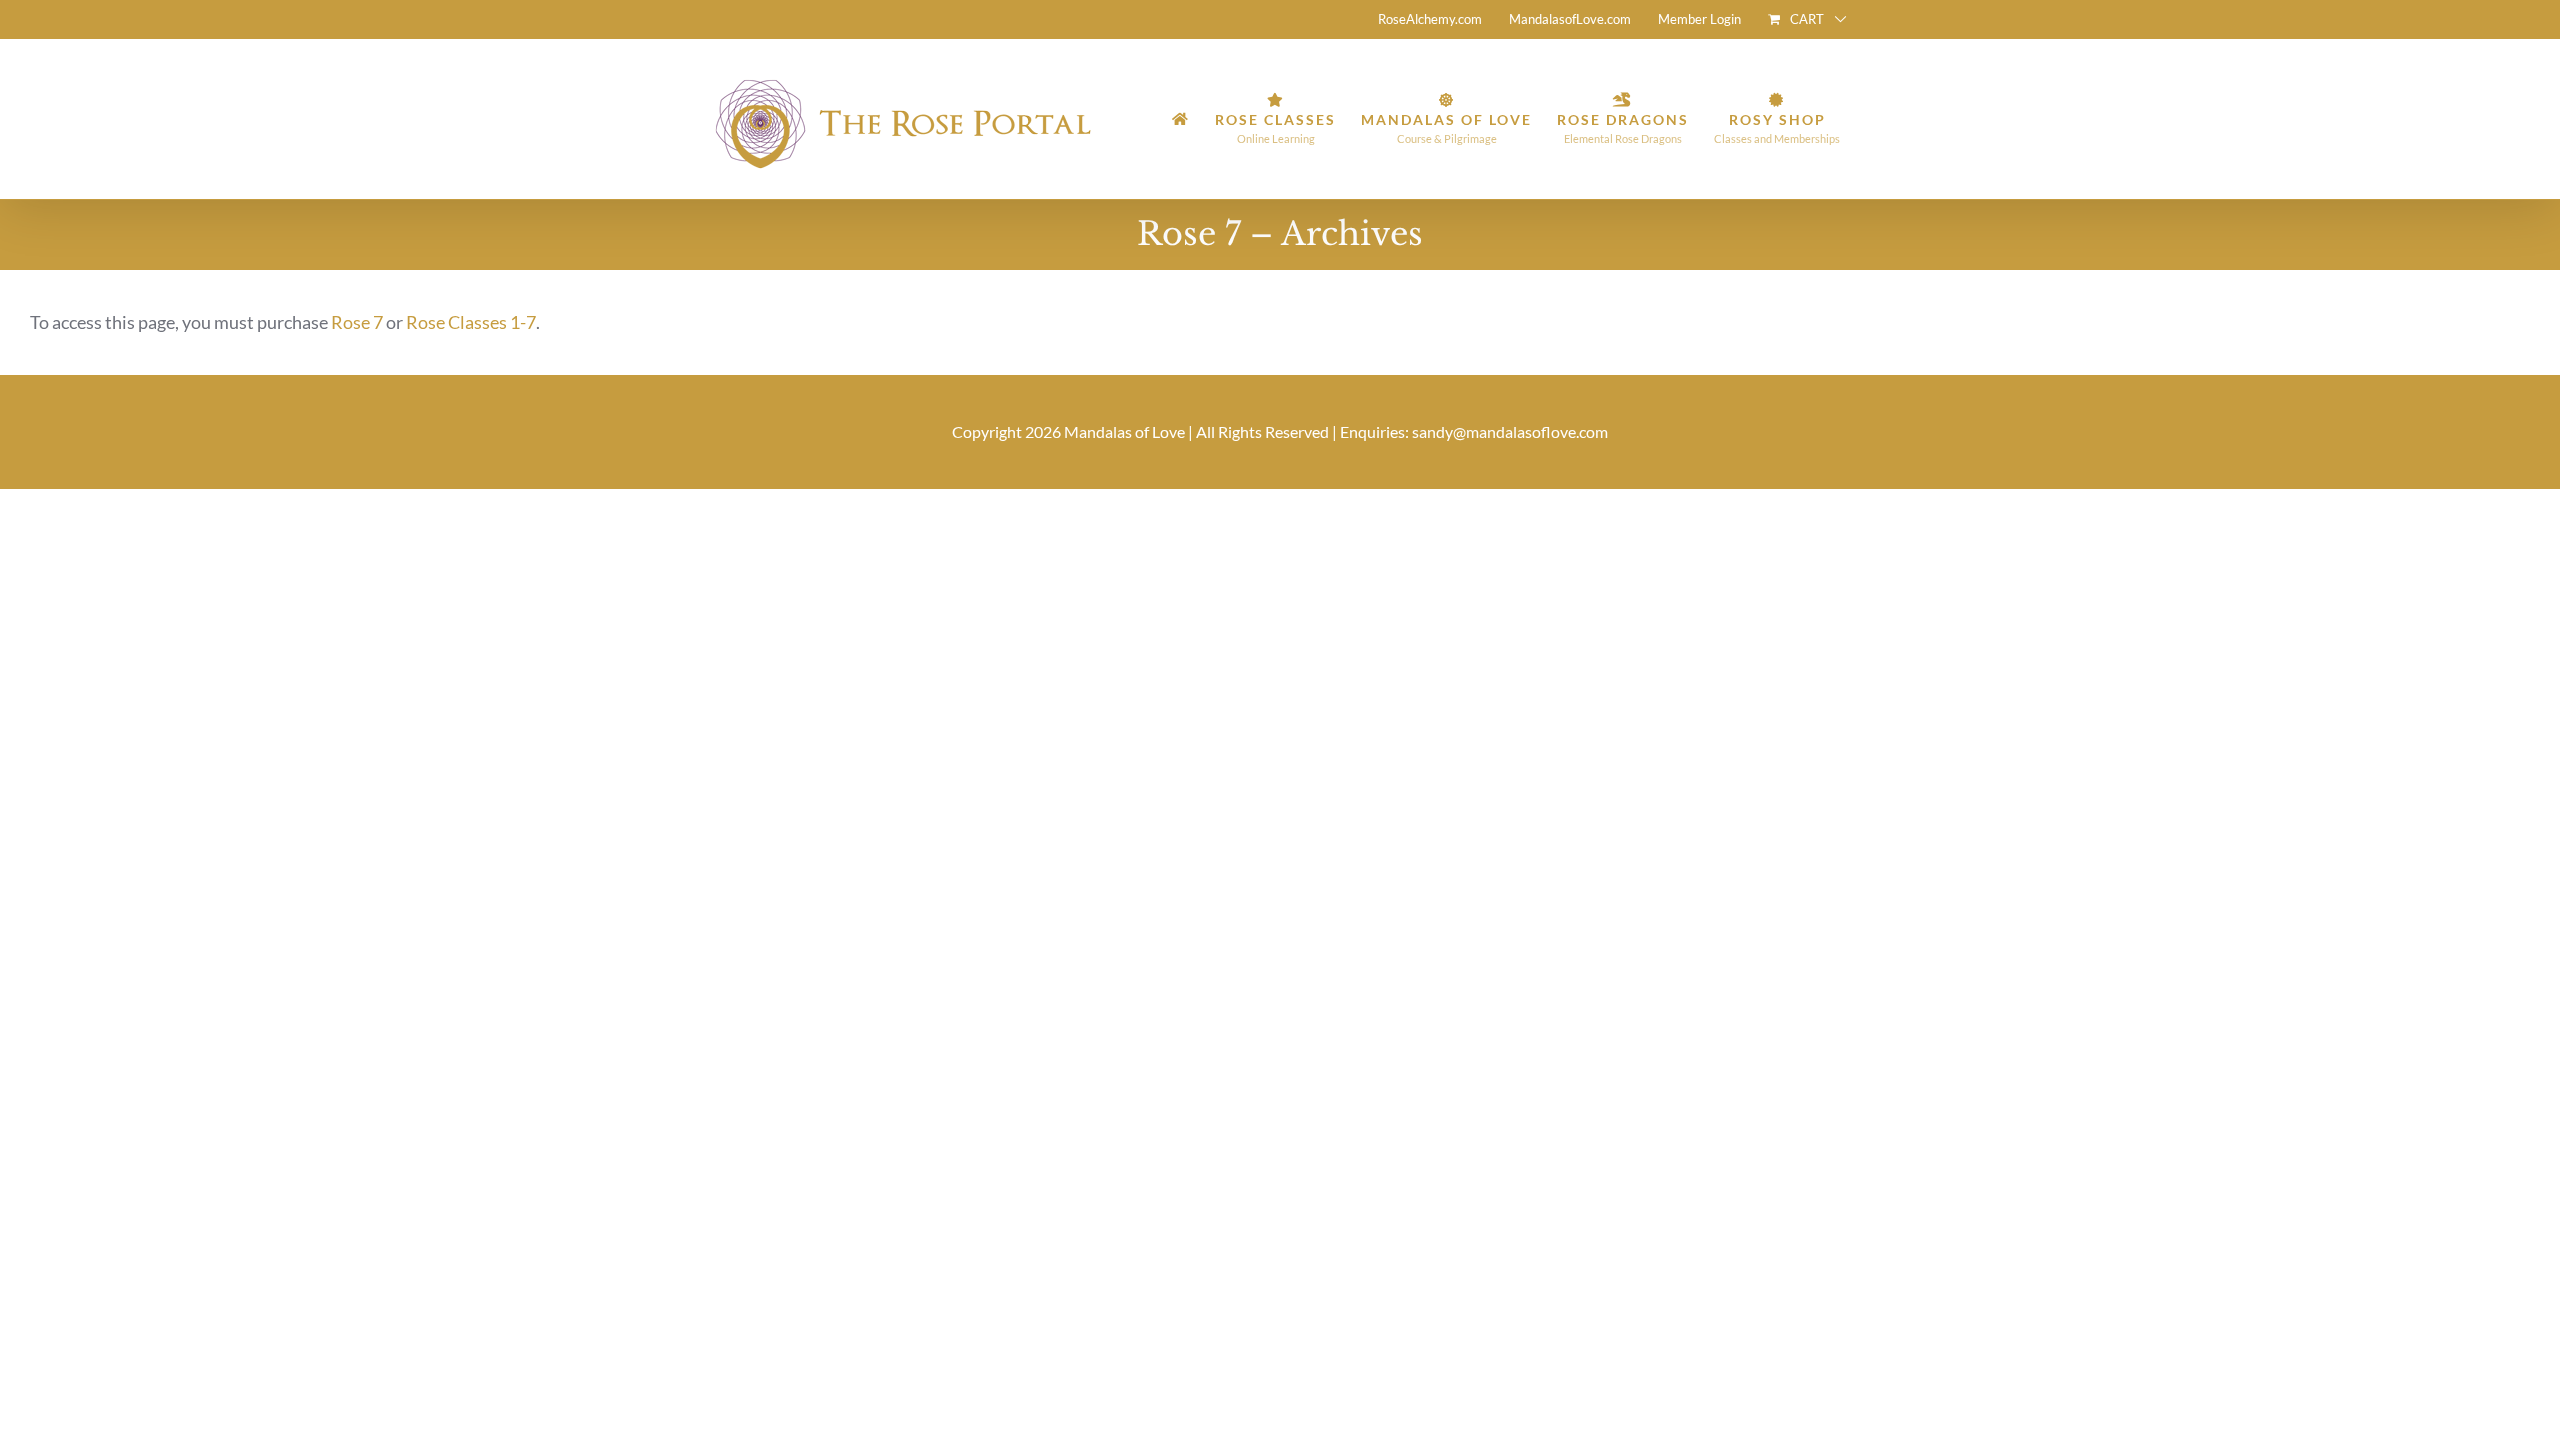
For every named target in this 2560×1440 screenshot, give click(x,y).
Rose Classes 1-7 (471, 322)
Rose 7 (357, 322)
